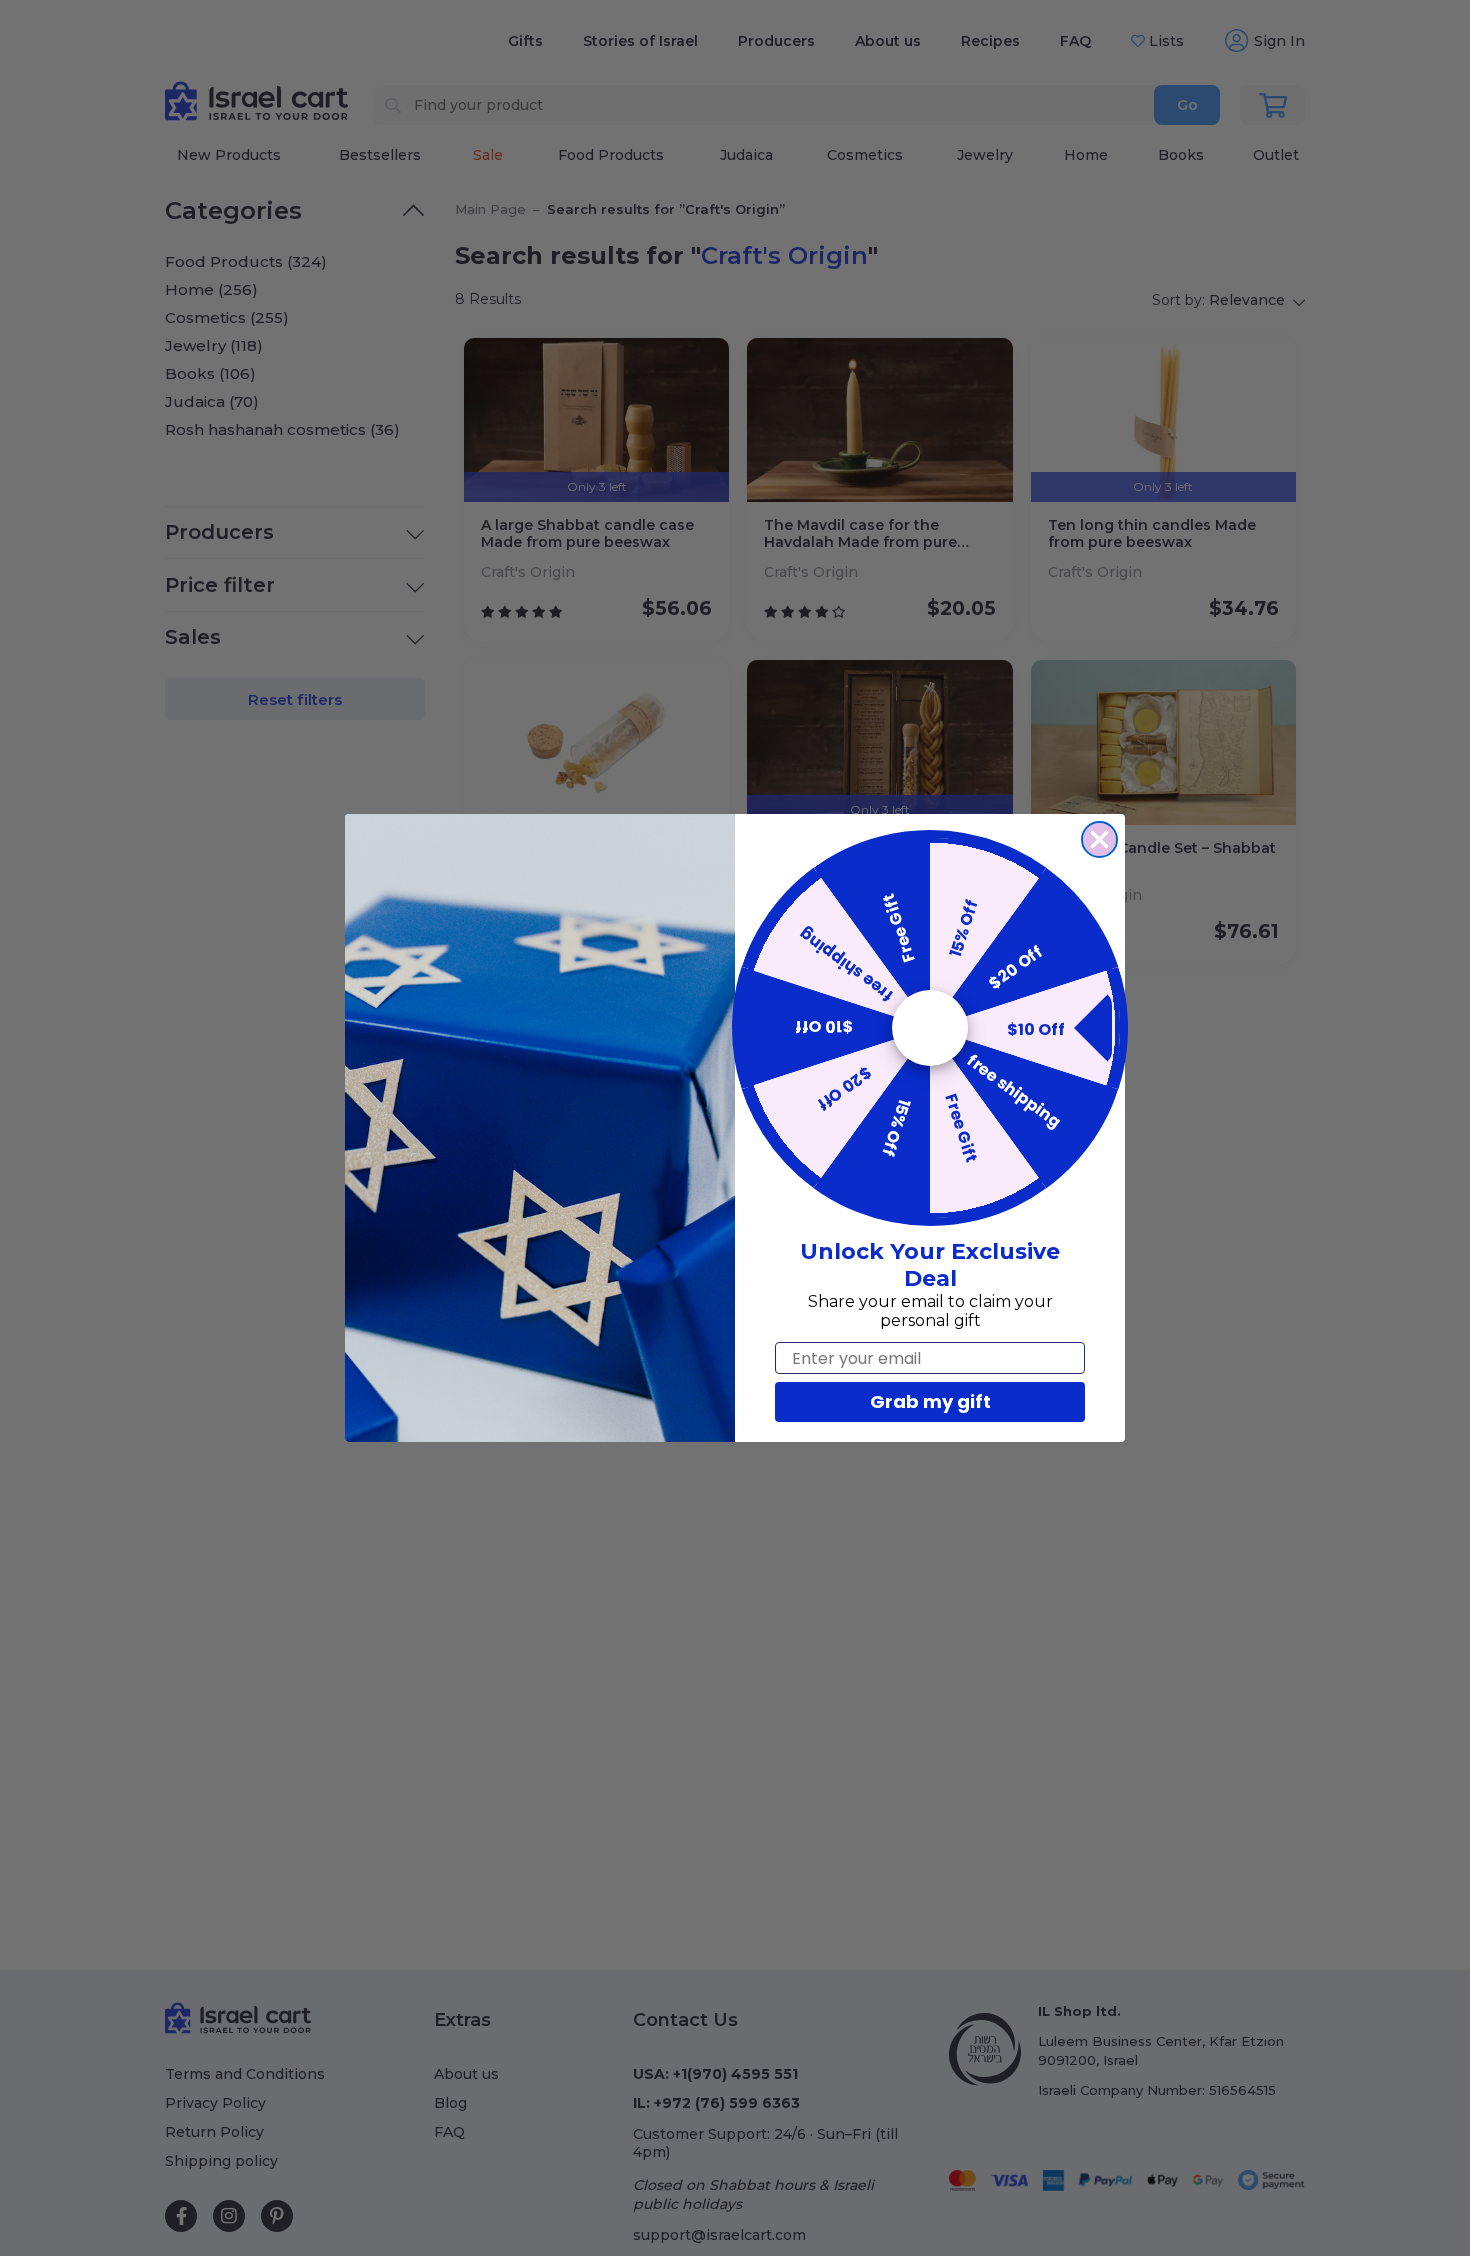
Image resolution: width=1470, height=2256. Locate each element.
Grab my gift (930, 1401)
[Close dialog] (1099, 839)
